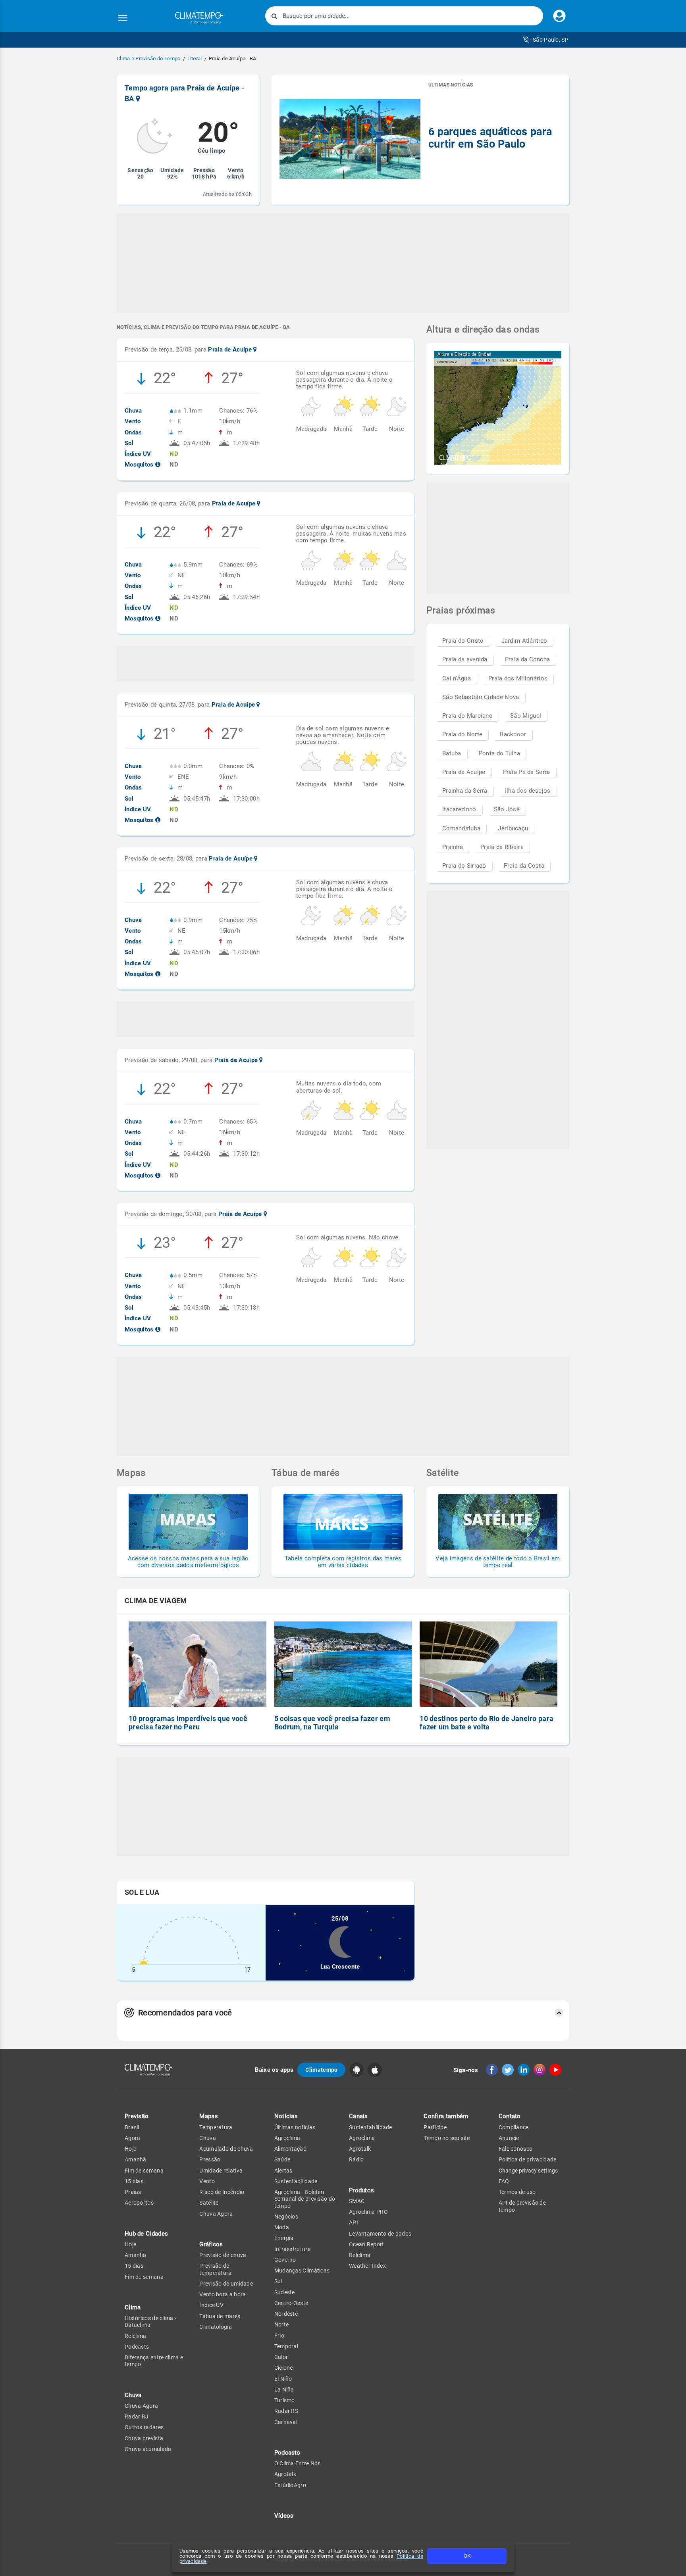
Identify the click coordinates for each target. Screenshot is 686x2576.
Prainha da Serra (465, 791)
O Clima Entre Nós (298, 2463)
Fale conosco (516, 2149)
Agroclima (287, 2138)
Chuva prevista (144, 2438)
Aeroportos (139, 2203)
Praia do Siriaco (464, 866)
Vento (207, 2181)
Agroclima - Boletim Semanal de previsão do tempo (305, 2199)
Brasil (132, 2127)
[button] (546, 40)
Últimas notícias (295, 2127)
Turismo (285, 2400)
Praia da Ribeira (502, 847)
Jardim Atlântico (524, 641)
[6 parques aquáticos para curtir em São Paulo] (350, 140)
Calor (281, 2357)
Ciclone (284, 2368)
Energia (284, 2238)
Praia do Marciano (467, 716)
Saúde (282, 2159)
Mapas (209, 2116)
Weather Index (367, 2266)
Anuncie (509, 2138)
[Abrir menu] (123, 18)
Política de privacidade (528, 2159)
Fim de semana (144, 2171)
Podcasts (137, 2347)
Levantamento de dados (380, 2234)
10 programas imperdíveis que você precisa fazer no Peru (188, 1723)
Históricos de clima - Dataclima (150, 2321)
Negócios (286, 2217)
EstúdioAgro (290, 2485)
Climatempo (321, 2070)
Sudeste (285, 2292)
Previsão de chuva (223, 2255)
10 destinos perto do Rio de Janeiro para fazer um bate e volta (487, 1723)
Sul (278, 2281)
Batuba (452, 753)
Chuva (208, 2138)
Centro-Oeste (291, 2303)
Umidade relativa (221, 2171)
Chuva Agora (141, 2406)
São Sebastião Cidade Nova (481, 697)
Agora (133, 2138)
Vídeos (284, 2516)
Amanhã (136, 2159)
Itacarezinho (459, 809)
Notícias (286, 2116)
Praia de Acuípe (464, 772)
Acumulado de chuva (226, 2149)
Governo (285, 2260)
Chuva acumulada (148, 2449)
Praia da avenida (465, 659)
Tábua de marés (220, 2316)
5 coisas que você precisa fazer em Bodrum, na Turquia (332, 1723)
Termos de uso (517, 2192)
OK (467, 2556)
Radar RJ (137, 2417)
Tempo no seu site (447, 2138)
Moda (282, 2227)
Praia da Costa (524, 866)
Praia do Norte (462, 734)
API (354, 2223)
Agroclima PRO (368, 2212)
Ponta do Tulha (499, 753)
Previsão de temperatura (215, 2269)
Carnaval (286, 2422)
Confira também (446, 2116)
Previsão (137, 2116)
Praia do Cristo (463, 641)
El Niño (283, 2379)
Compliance (514, 2127)
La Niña (284, 2390)
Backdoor (513, 734)
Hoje (130, 2149)
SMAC (357, 2201)
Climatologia (216, 2327)
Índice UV (211, 2305)
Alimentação (290, 2149)
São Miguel (526, 716)
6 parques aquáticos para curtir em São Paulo (490, 138)
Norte (282, 2324)
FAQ (504, 2181)
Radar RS (286, 2411)
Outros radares (144, 2427)
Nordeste (286, 2314)
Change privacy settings (528, 2171)
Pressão (210, 2159)
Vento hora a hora (223, 2294)
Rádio (356, 2159)
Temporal (286, 2346)
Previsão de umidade (226, 2284)
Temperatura (216, 2127)
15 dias (134, 2181)
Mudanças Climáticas (302, 2271)
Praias (133, 2192)
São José (507, 809)
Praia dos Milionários (518, 678)
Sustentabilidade (296, 2181)
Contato (510, 2116)
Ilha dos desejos (528, 791)
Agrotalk (285, 2474)
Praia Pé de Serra (527, 772)
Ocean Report (367, 2244)
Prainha (453, 847)
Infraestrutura (293, 2249)
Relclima (135, 2336)
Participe (435, 2127)
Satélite (209, 2203)
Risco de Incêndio (222, 2192)
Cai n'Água (457, 678)
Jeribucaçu (513, 828)
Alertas (283, 2171)
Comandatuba (461, 828)
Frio (279, 2336)
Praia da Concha (528, 659)
